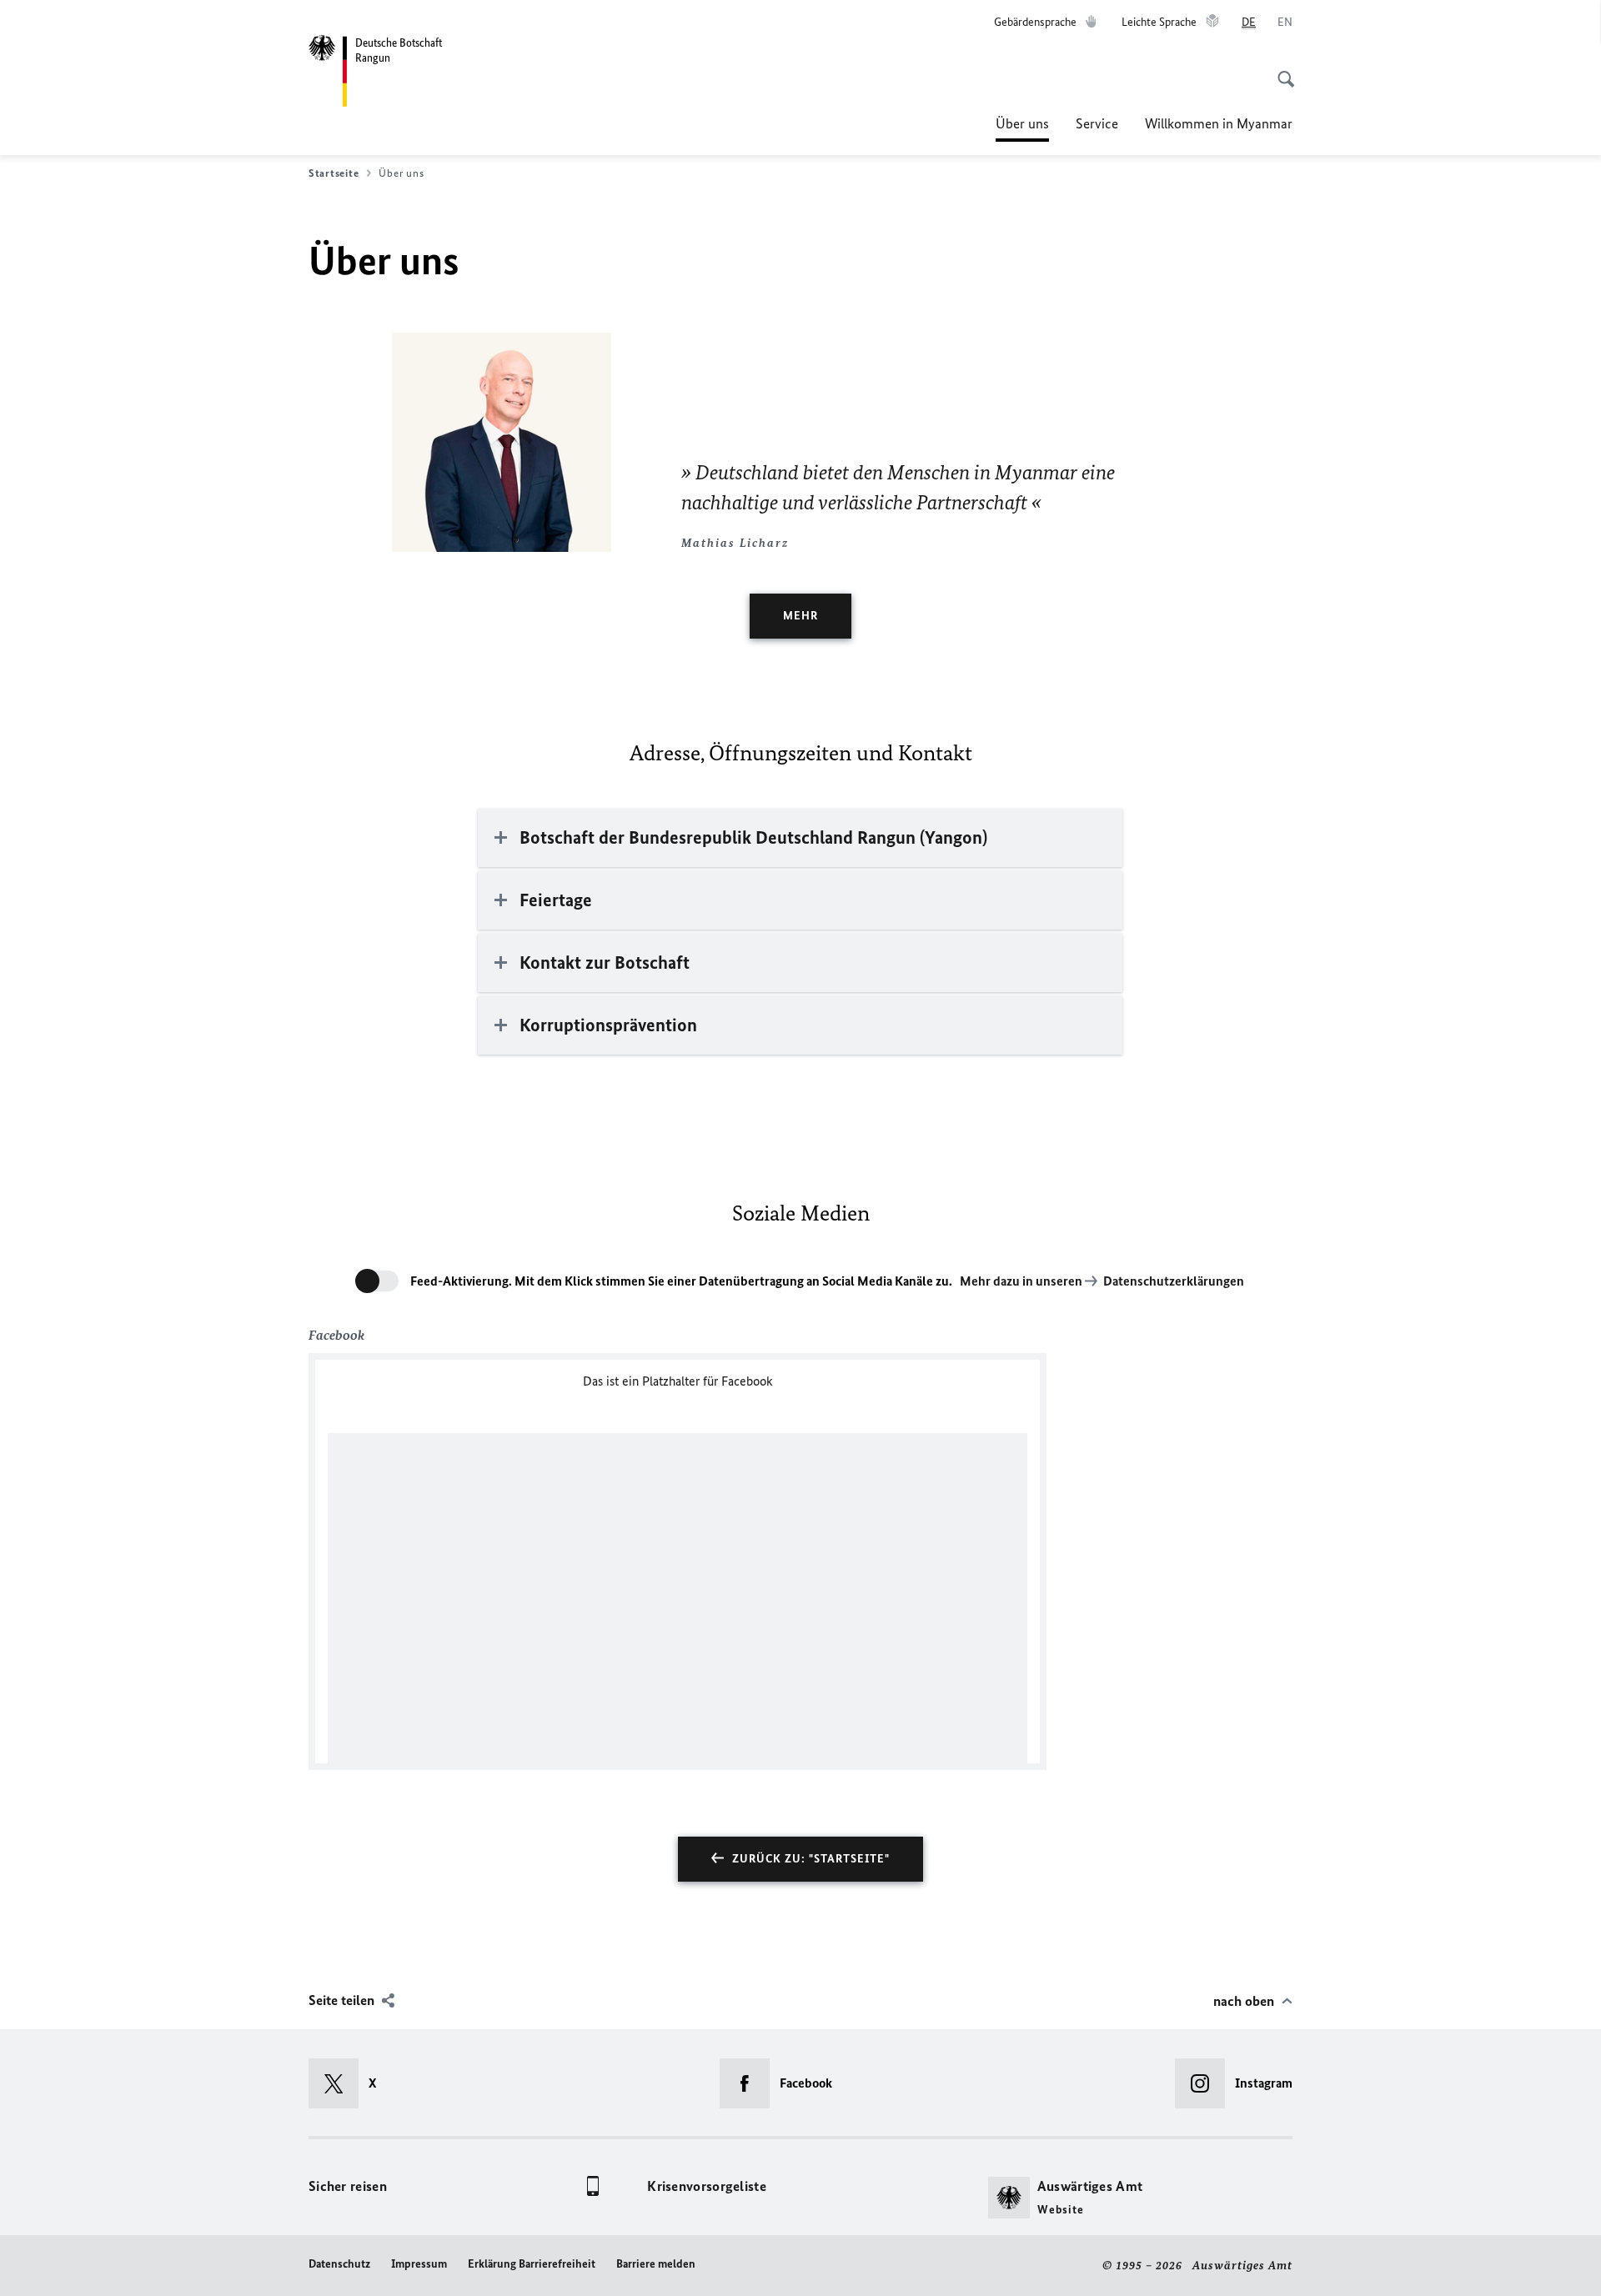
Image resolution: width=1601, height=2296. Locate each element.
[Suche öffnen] (1281, 70)
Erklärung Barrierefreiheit (532, 2264)
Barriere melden (656, 2264)
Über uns (1022, 128)
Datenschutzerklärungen (1174, 1281)
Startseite (334, 173)
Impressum (419, 2264)
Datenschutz (339, 2264)
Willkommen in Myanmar (1219, 123)
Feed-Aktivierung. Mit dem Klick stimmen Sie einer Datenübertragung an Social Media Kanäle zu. (681, 1281)
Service (1097, 123)
